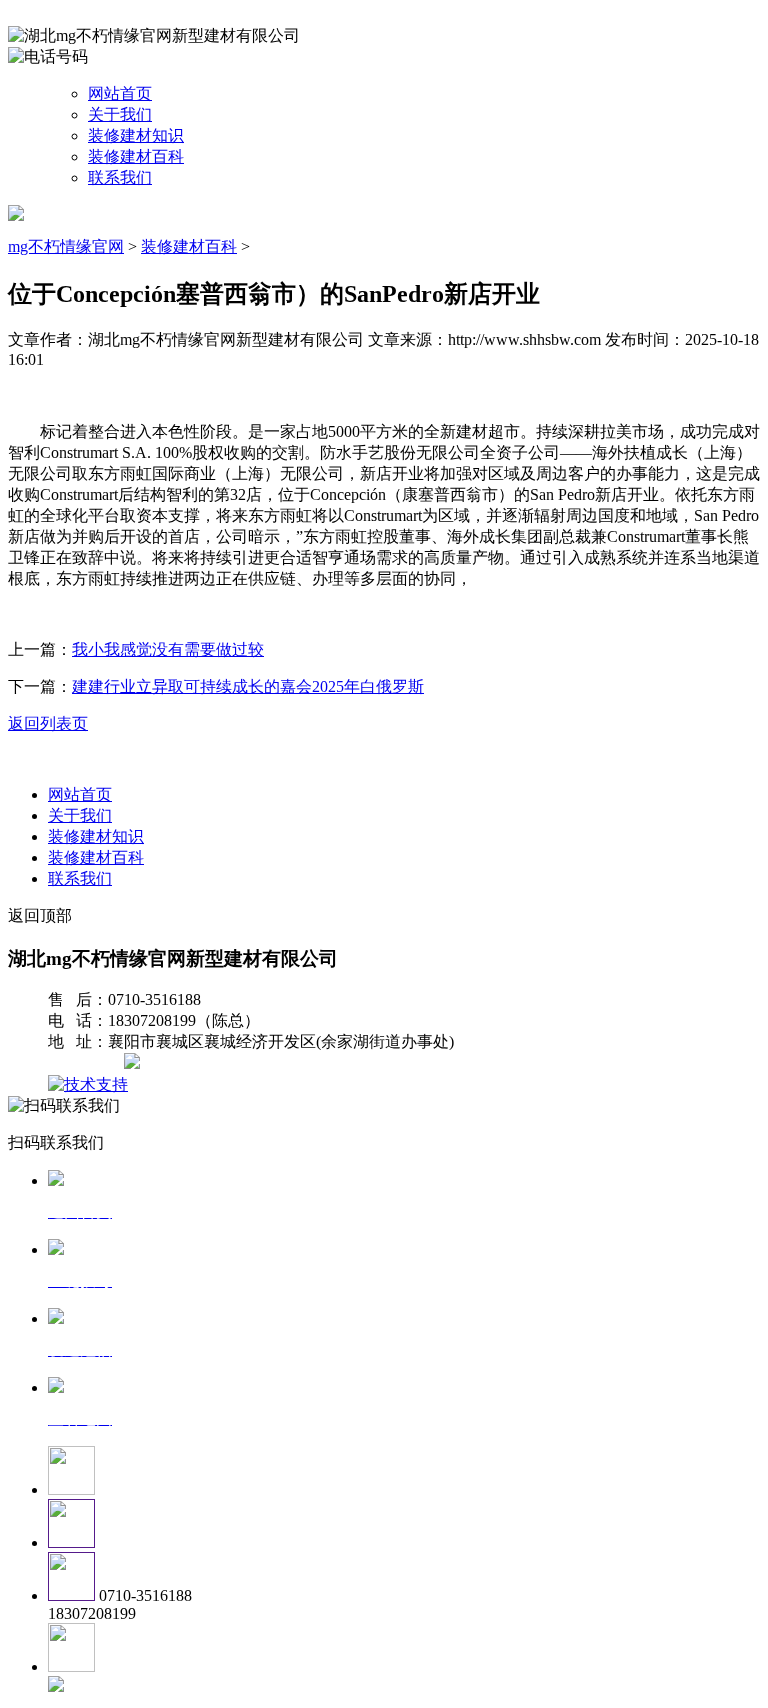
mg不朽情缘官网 (66, 246)
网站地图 (88, 1063)
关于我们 (120, 114)
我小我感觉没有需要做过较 (168, 649)
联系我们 (120, 177)
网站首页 (120, 93)
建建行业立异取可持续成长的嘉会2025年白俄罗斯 (248, 686)
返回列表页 (48, 723)
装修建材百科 (136, 156)
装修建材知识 (136, 135)
